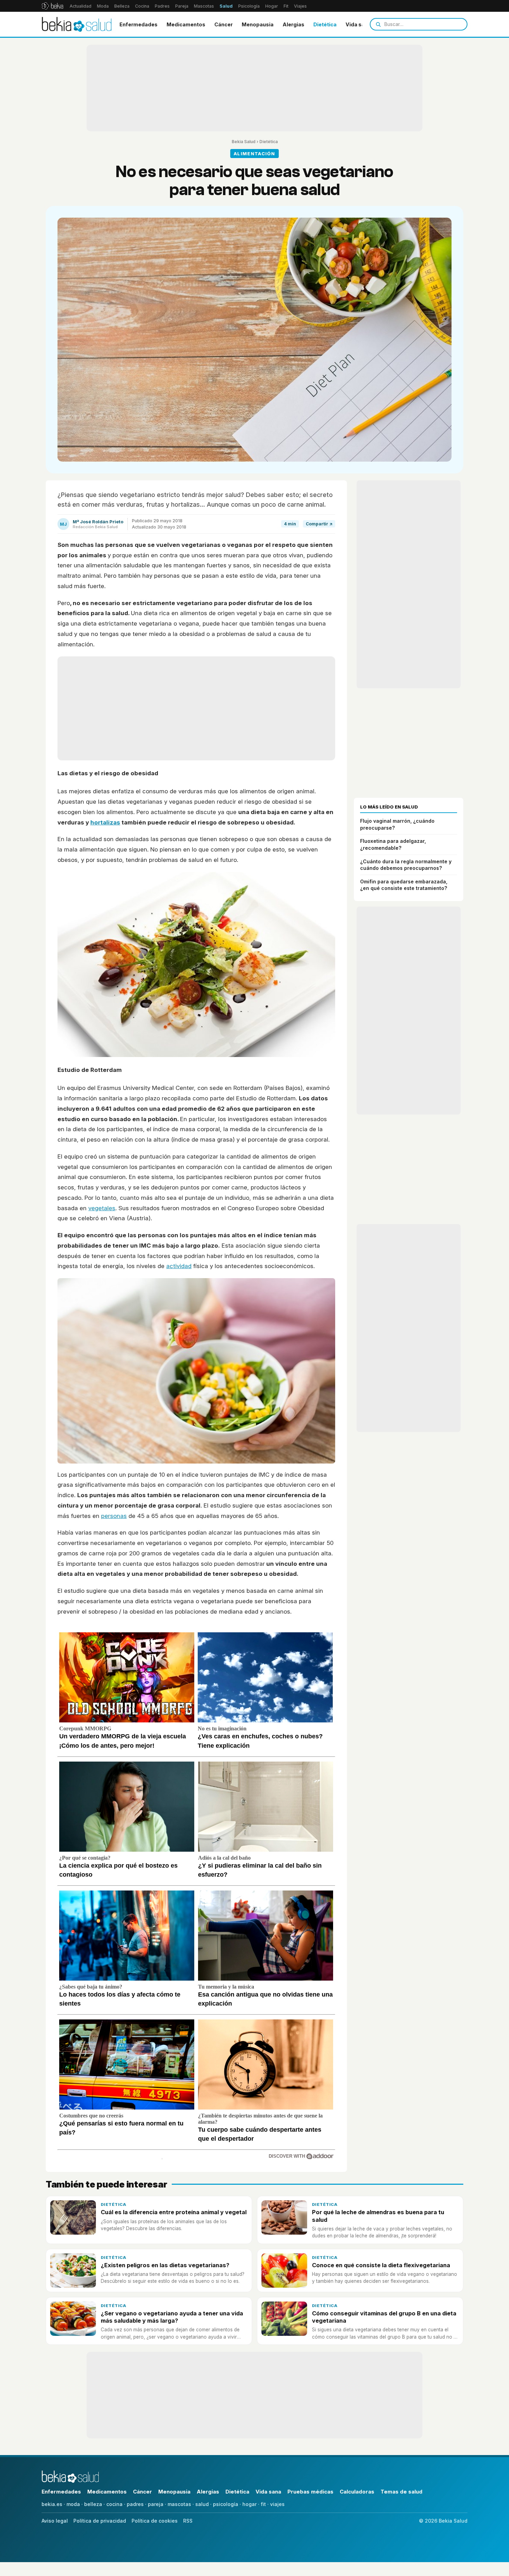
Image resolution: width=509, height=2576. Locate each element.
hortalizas (105, 822)
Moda (103, 6)
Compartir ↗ (319, 524)
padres (135, 2504)
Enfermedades (139, 24)
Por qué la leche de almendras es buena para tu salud (378, 2216)
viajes (277, 2504)
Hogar (272, 6)
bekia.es (52, 2504)
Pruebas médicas (310, 2492)
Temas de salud (401, 2492)
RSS (188, 2521)
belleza (93, 2504)
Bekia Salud (244, 142)
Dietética (325, 24)
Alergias (293, 24)
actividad (179, 1266)
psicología (226, 2504)
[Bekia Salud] (77, 24)
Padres (162, 6)
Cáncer (224, 24)
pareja (156, 2504)
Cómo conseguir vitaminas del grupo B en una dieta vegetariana (384, 2317)
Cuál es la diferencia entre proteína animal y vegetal (174, 2212)
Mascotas (204, 6)
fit (263, 2504)
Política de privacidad (100, 2521)
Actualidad (81, 6)
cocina (114, 2504)
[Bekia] (52, 6)
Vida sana (358, 24)
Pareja (182, 6)
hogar (249, 2504)
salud (202, 2504)
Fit (286, 6)
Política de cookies (155, 2521)
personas (114, 1516)
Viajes (300, 6)
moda (73, 2504)
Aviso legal (55, 2521)
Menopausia (258, 24)
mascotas (179, 2504)
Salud (226, 6)
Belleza (122, 6)
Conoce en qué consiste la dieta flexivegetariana (381, 2265)
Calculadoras (357, 2492)
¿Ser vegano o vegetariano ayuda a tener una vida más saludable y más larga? (172, 2317)
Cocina (142, 6)
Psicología (249, 6)
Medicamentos (186, 24)
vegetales (102, 1208)
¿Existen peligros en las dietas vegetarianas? (165, 2265)
